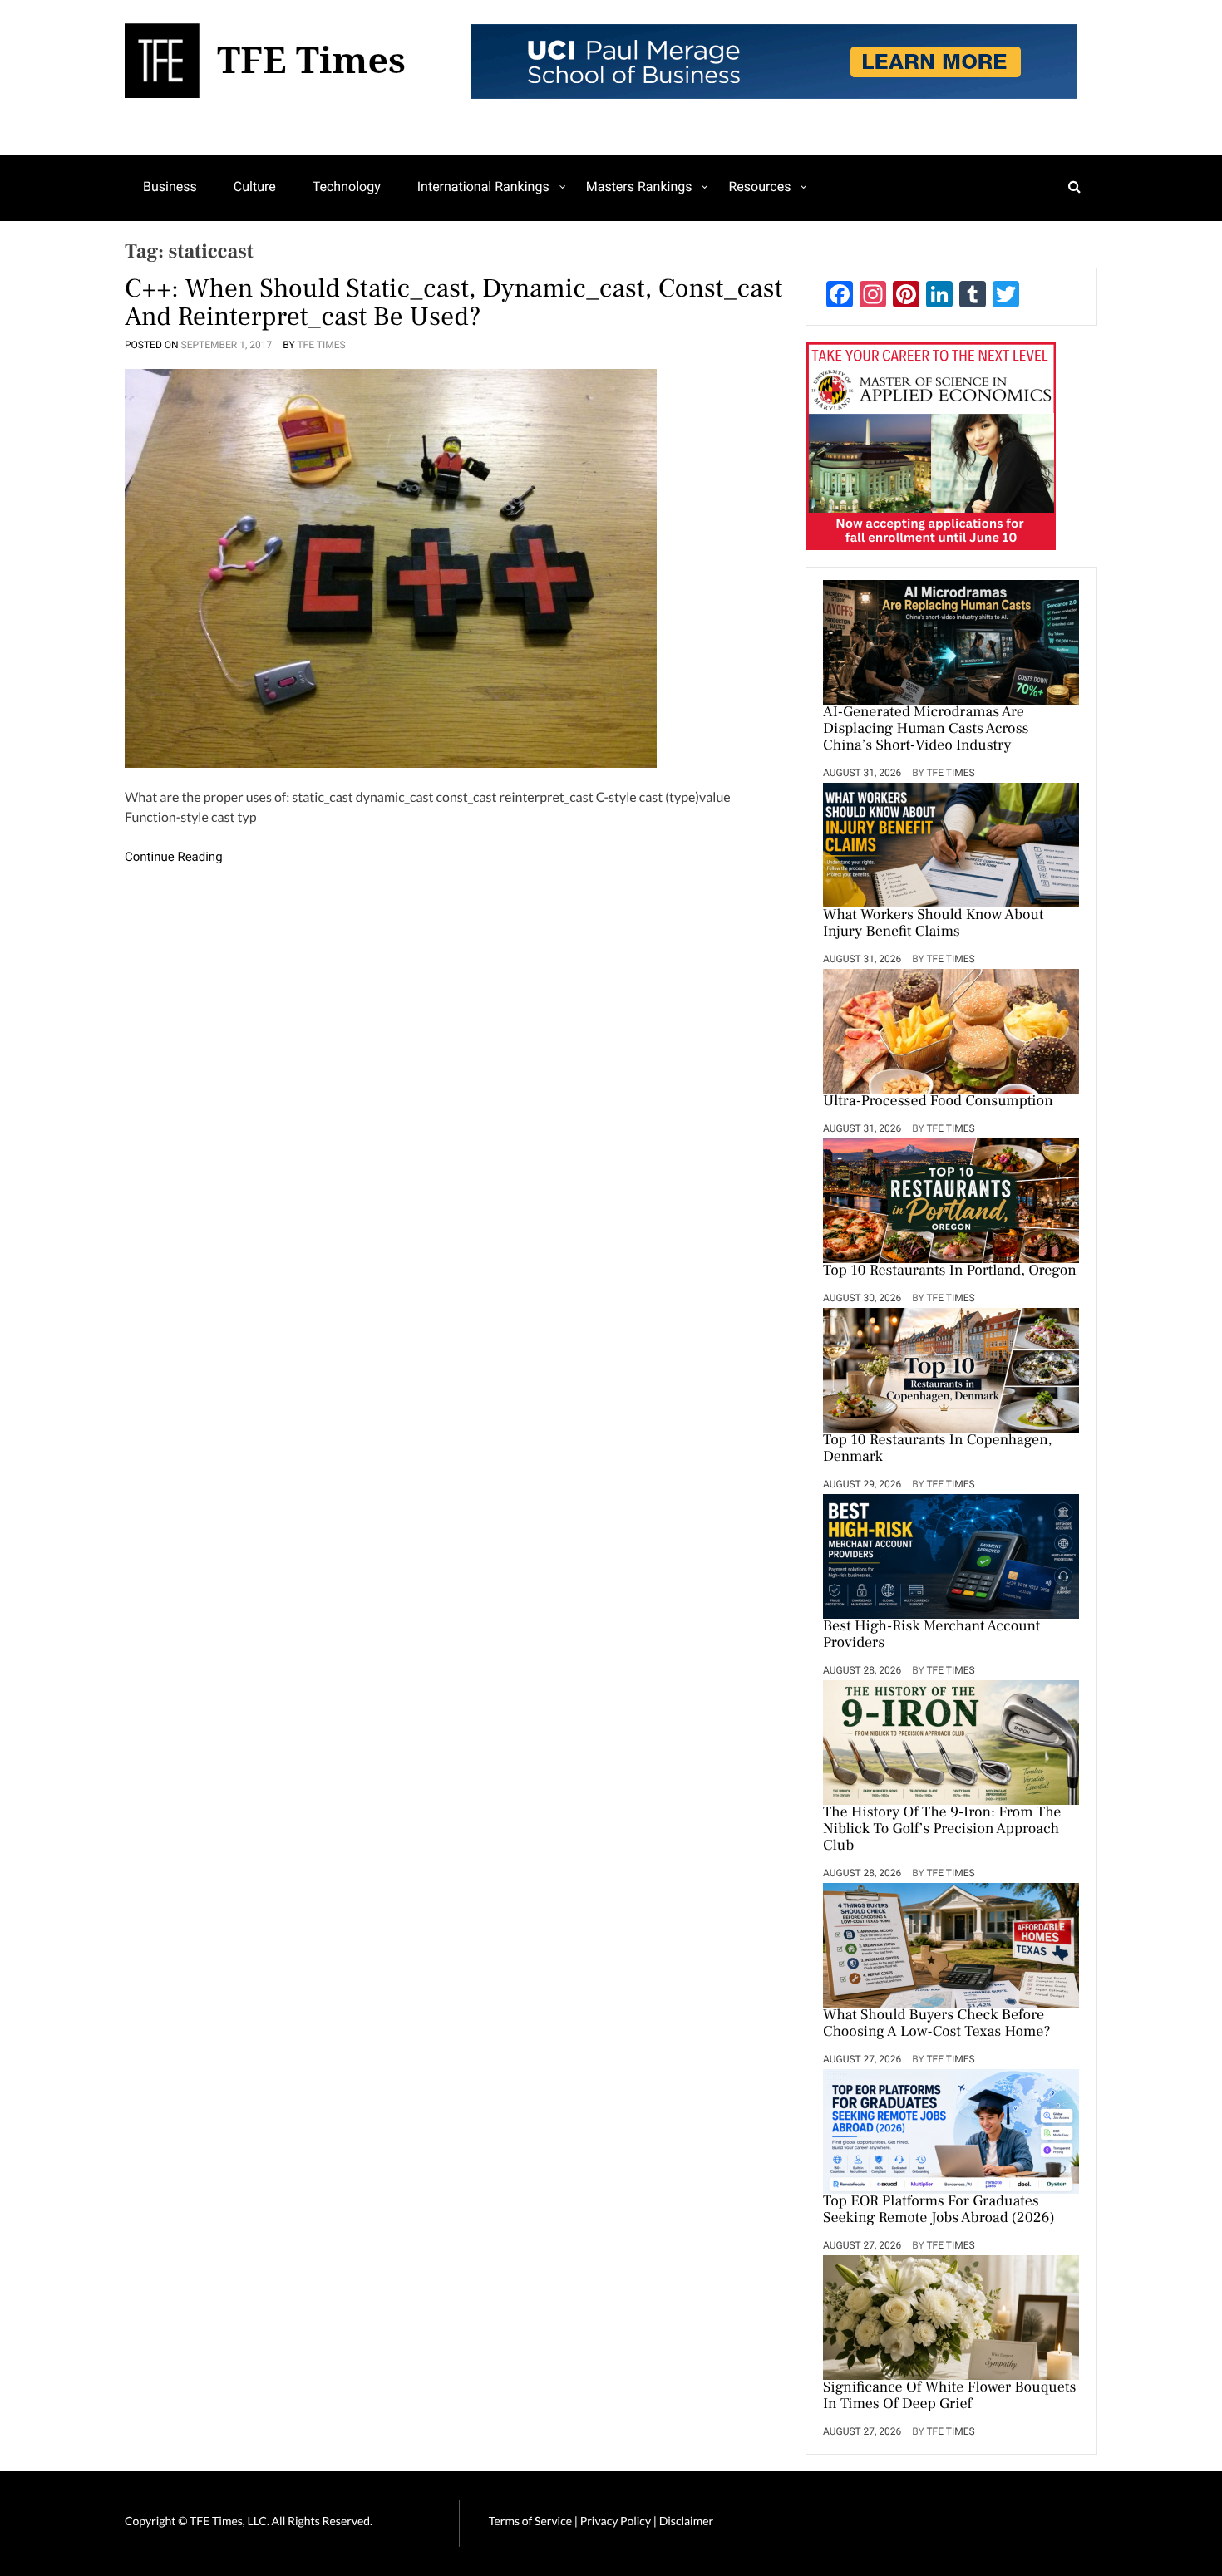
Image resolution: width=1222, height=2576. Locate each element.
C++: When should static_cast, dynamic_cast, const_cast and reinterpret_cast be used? (453, 302)
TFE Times (321, 345)
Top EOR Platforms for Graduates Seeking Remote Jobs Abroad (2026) (939, 2210)
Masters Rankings (639, 187)
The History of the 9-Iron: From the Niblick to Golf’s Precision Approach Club (942, 1830)
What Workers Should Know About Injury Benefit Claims (934, 924)
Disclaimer (686, 2521)
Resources (759, 187)
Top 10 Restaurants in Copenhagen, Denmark (938, 1449)
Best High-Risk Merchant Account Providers (931, 1635)
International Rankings (483, 187)
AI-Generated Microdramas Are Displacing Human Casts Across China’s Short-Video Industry (926, 730)
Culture (255, 187)
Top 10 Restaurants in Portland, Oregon (950, 1271)
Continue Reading (174, 857)
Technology (347, 187)
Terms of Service (530, 2521)
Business (170, 187)
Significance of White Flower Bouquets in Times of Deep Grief (949, 2397)
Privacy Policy (617, 2521)
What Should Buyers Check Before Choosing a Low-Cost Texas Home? (937, 2024)
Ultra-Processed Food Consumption (938, 1102)
